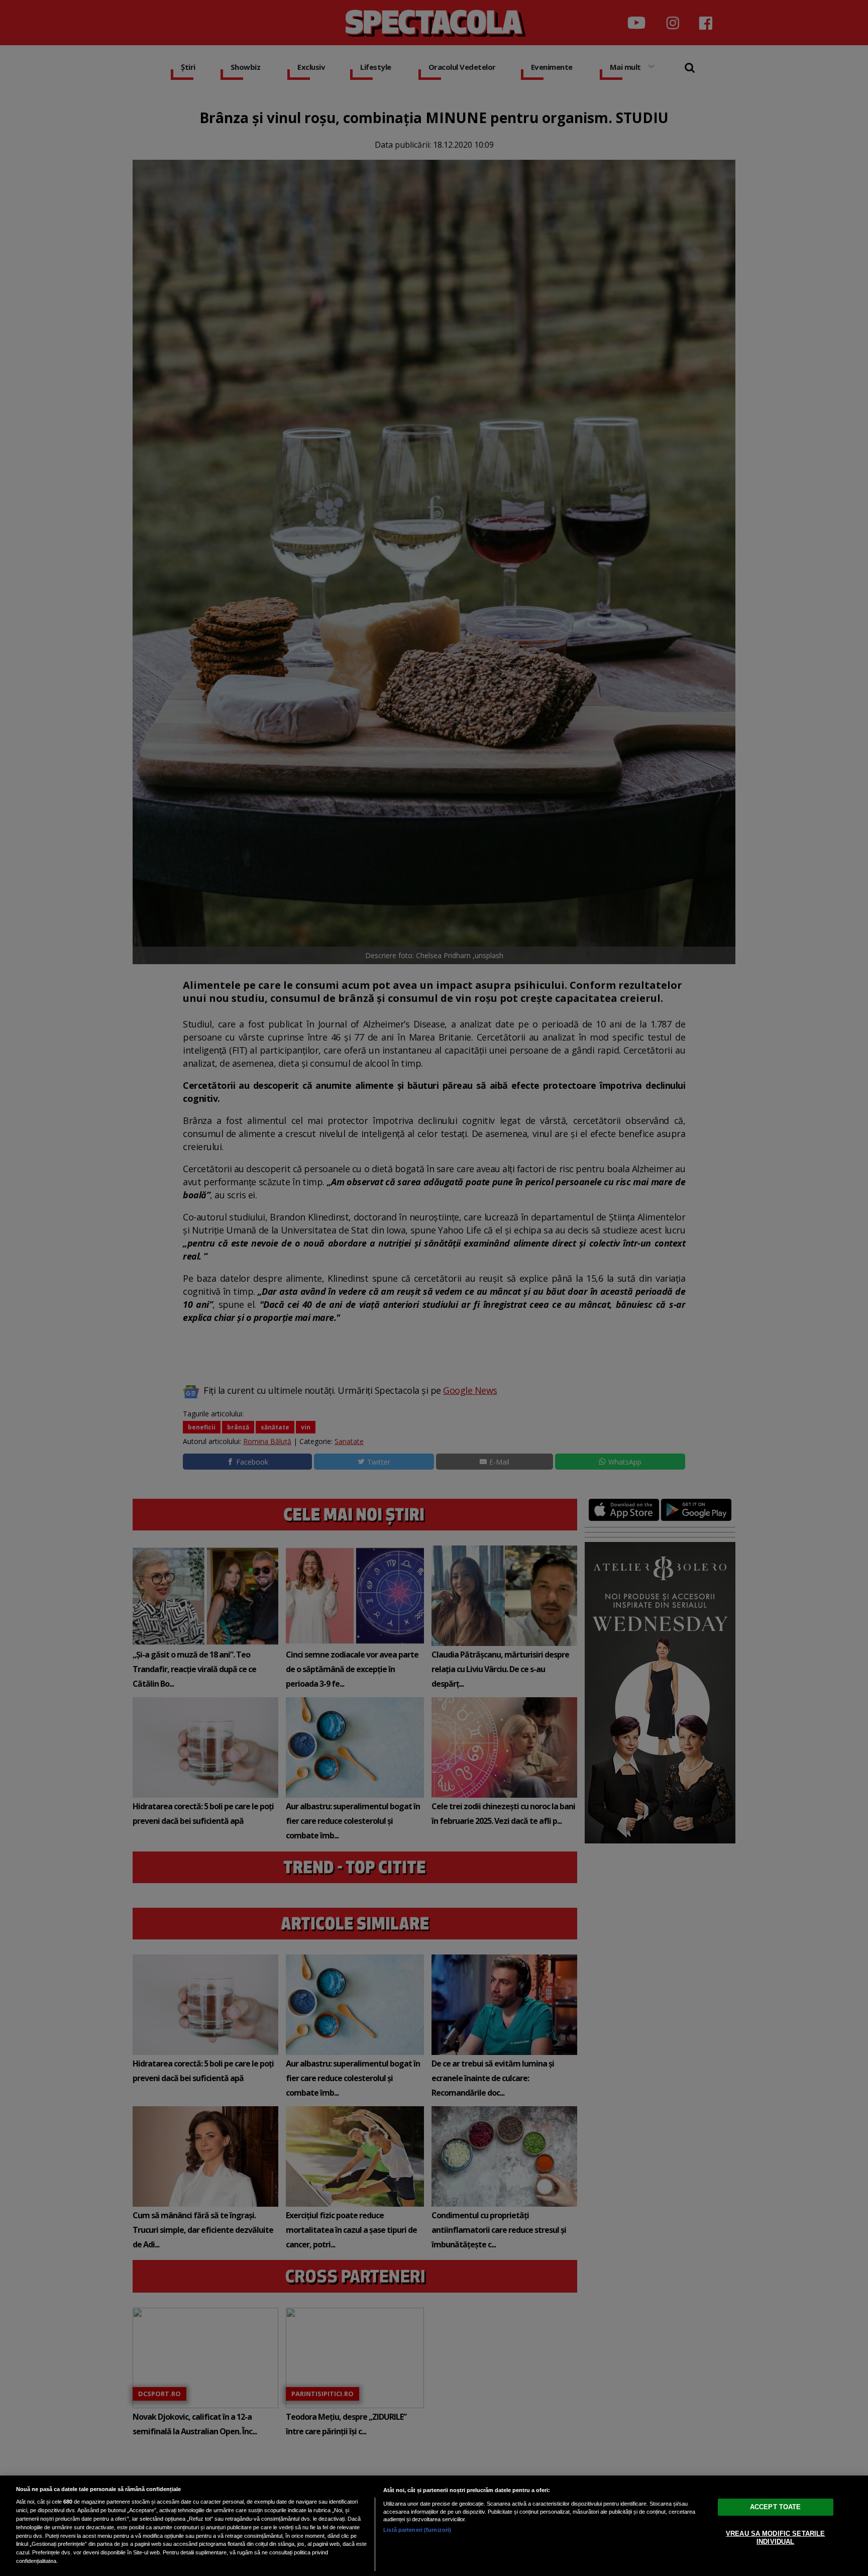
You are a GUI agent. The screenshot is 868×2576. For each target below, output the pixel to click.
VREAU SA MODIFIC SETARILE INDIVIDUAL (775, 2538)
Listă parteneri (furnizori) (417, 2530)
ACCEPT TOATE (776, 2507)
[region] (434, 2526)
